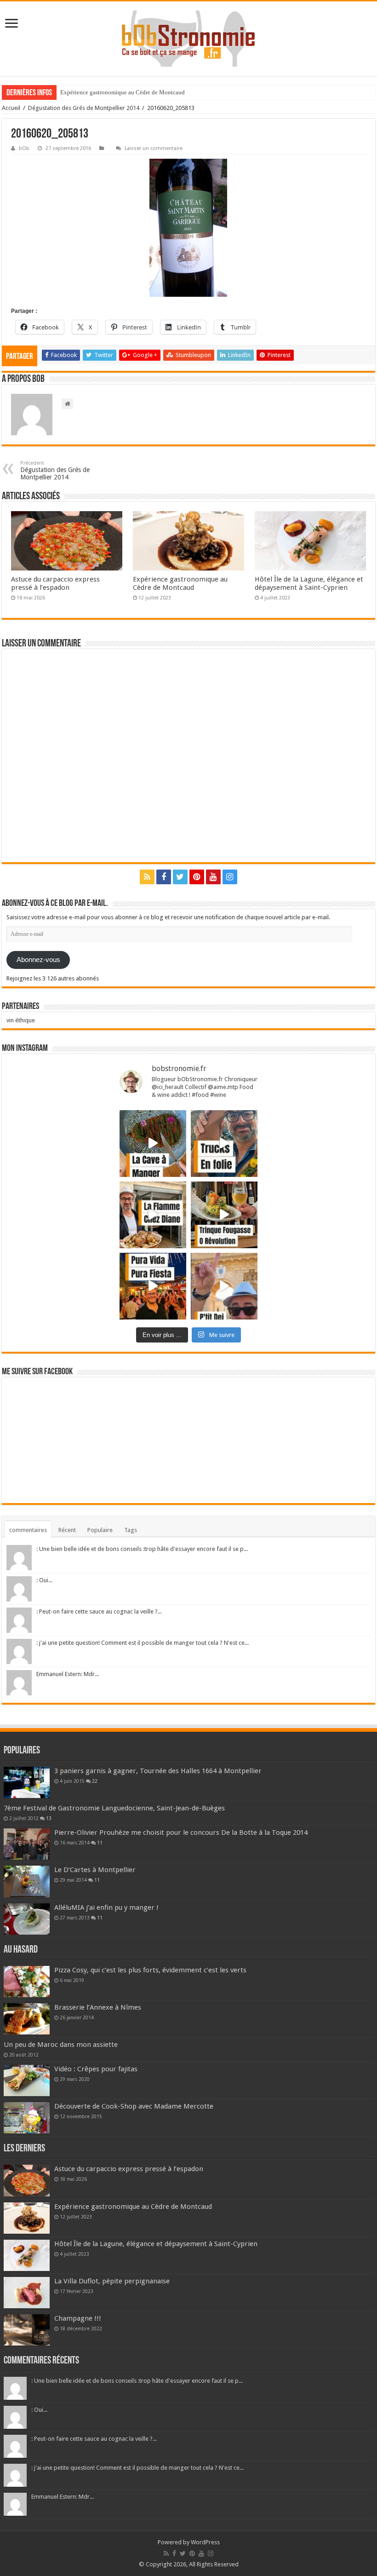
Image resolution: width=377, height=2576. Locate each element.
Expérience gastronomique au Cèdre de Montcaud (123, 92)
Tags (131, 1530)
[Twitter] (180, 877)
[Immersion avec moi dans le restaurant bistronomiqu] (153, 1144)
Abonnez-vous (38, 960)
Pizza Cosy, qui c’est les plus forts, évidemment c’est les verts (150, 1970)
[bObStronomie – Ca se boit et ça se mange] (188, 39)
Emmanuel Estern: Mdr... (68, 1674)
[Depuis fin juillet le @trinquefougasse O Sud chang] (224, 1215)
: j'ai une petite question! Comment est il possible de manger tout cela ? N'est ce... (143, 1643)
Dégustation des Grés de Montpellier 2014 (84, 108)
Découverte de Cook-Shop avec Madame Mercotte (134, 2106)
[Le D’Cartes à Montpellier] (27, 1881)
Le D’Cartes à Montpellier (95, 1870)
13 (49, 1818)
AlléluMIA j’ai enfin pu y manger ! (106, 1908)
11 (100, 1843)
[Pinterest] (197, 877)
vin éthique (21, 1020)
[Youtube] (213, 877)
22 (95, 1781)
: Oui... (44, 1580)
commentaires (28, 1530)
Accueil (11, 108)
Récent (67, 1530)
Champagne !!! (78, 2318)
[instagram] (230, 877)
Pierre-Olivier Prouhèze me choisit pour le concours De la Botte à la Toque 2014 (181, 1833)
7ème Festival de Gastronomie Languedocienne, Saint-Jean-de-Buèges (114, 1808)
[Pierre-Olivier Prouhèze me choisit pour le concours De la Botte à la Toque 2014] (27, 1844)
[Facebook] (164, 877)
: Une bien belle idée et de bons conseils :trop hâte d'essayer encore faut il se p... (142, 1549)
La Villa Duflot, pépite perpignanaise (112, 2281)
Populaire (100, 1530)
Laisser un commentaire (154, 148)
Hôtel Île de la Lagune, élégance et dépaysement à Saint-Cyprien (309, 583)
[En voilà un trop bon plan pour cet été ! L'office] (224, 1286)
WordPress (205, 2542)
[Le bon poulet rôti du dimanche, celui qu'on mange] (153, 1215)
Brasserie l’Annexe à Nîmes (98, 2007)
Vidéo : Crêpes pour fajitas (96, 2069)
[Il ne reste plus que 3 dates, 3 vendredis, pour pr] (224, 1144)
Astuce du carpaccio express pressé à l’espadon (55, 583)
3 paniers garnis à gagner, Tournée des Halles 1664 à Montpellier (158, 1771)
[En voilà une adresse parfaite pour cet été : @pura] (153, 1286)
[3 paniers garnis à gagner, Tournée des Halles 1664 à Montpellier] (27, 1782)
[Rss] (147, 877)
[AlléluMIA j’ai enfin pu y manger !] (27, 1919)
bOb (24, 148)
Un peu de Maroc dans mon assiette (61, 2045)
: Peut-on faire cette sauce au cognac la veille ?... (99, 1611)
